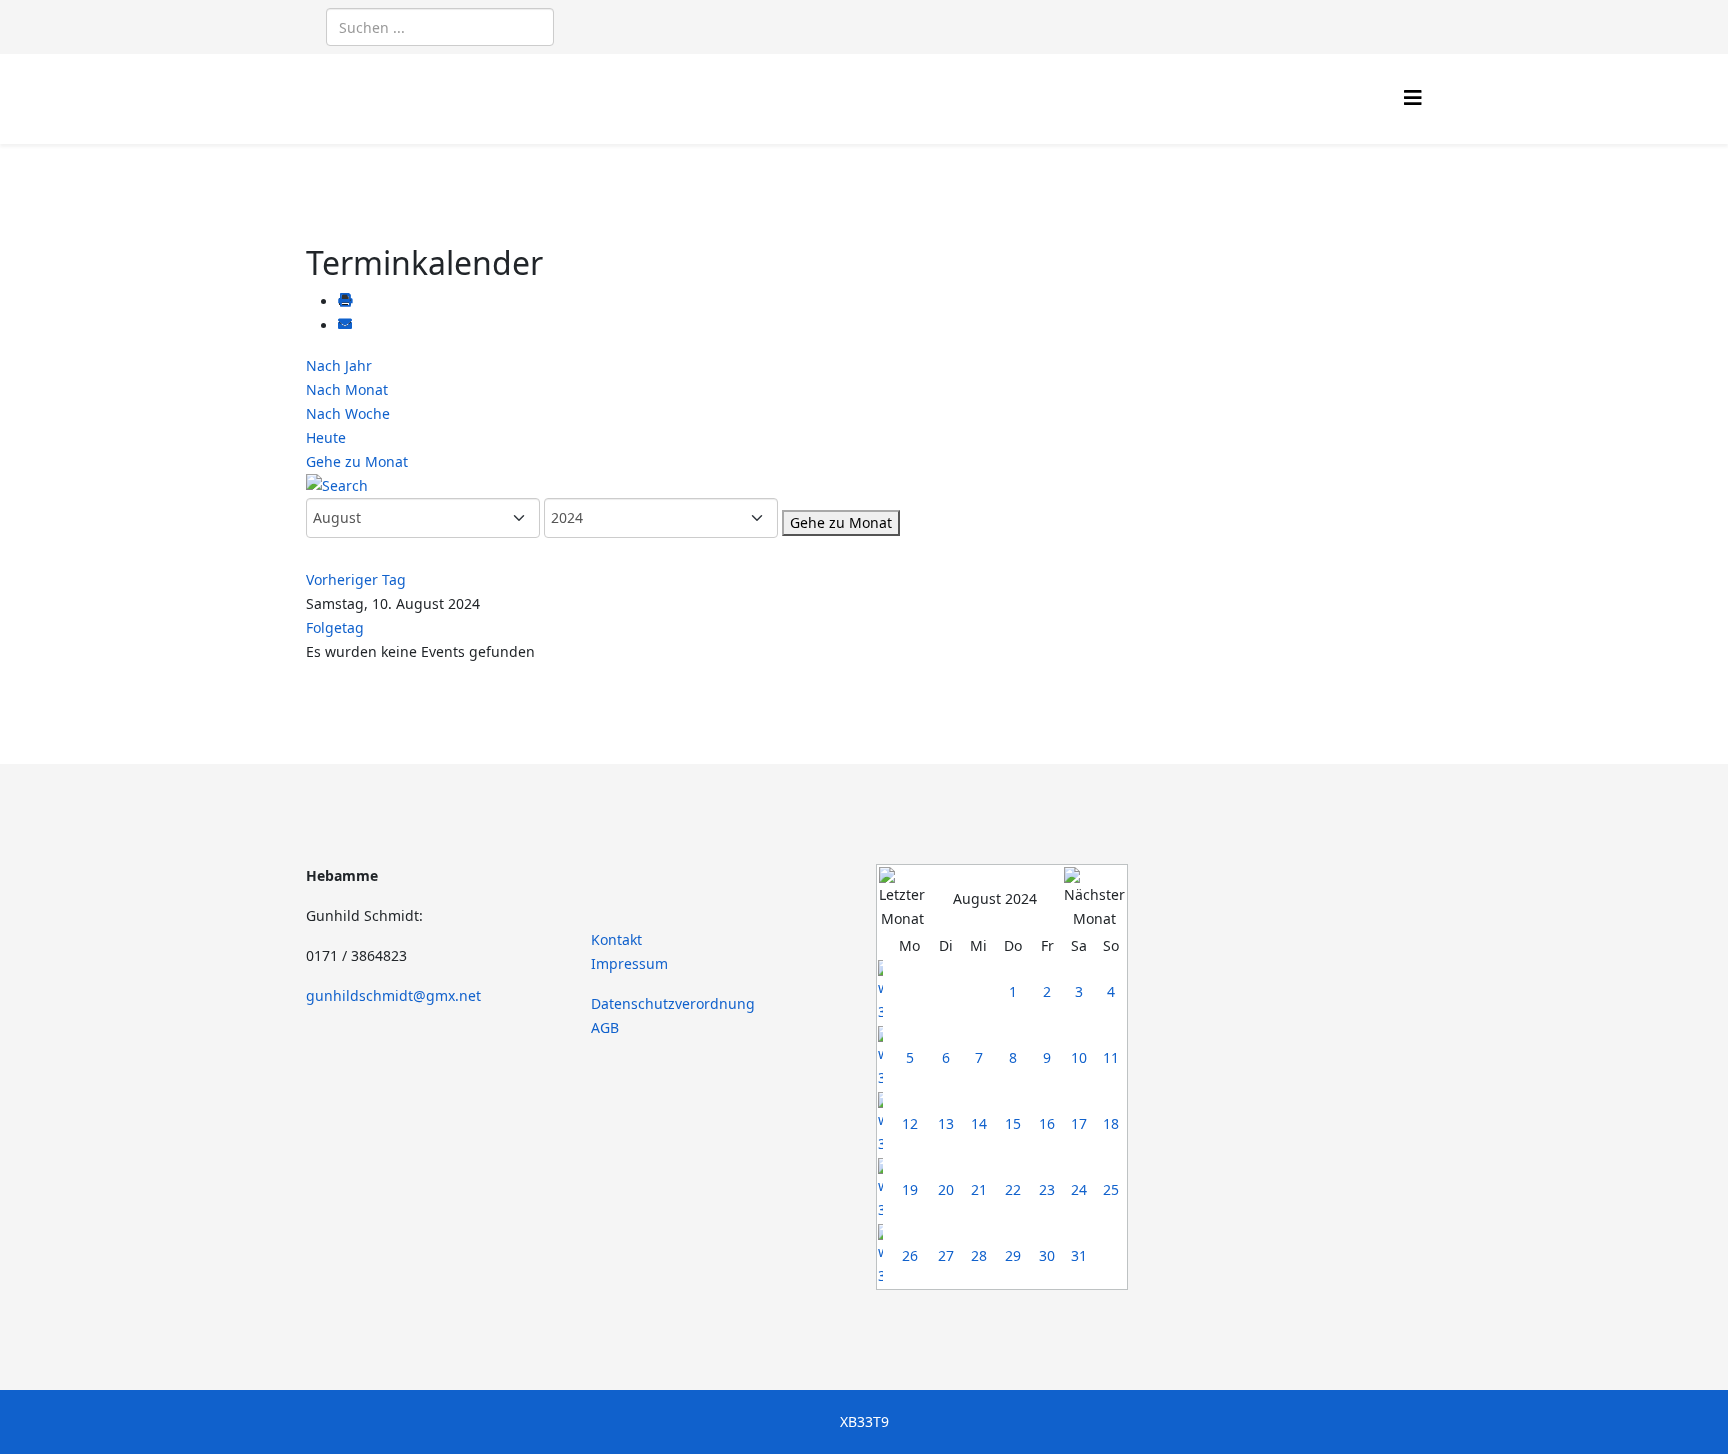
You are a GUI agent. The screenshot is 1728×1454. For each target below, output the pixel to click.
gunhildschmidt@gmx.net (393, 995)
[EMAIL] (345, 325)
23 (1047, 1189)
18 (1111, 1123)
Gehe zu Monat (357, 461)
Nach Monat (347, 389)
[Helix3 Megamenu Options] (1413, 97)
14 (979, 1123)
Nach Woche (348, 413)
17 (1079, 1123)
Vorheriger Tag (356, 579)
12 (910, 1123)
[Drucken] (345, 301)
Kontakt (616, 939)
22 (1013, 1189)
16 (1047, 1123)
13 (946, 1123)
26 (910, 1255)
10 (1079, 1057)
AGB (605, 1027)
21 (979, 1189)
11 (1111, 1057)
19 (910, 1189)
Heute (326, 437)
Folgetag (335, 627)
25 (1111, 1189)
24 (1079, 1189)
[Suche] (864, 486)
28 (979, 1255)
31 (1079, 1255)
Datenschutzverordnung (673, 1003)
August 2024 (995, 898)
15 (1013, 1123)
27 (946, 1255)
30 (1047, 1255)
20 (946, 1189)
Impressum (629, 963)
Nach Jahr (339, 365)
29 (1013, 1255)
